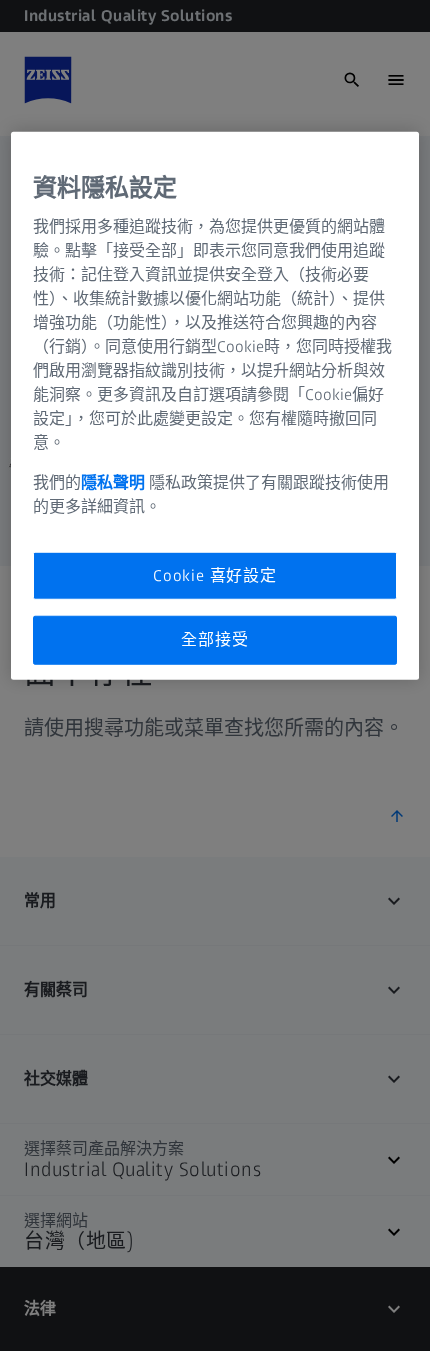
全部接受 (214, 639)
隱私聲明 (115, 482)
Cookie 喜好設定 (215, 575)
